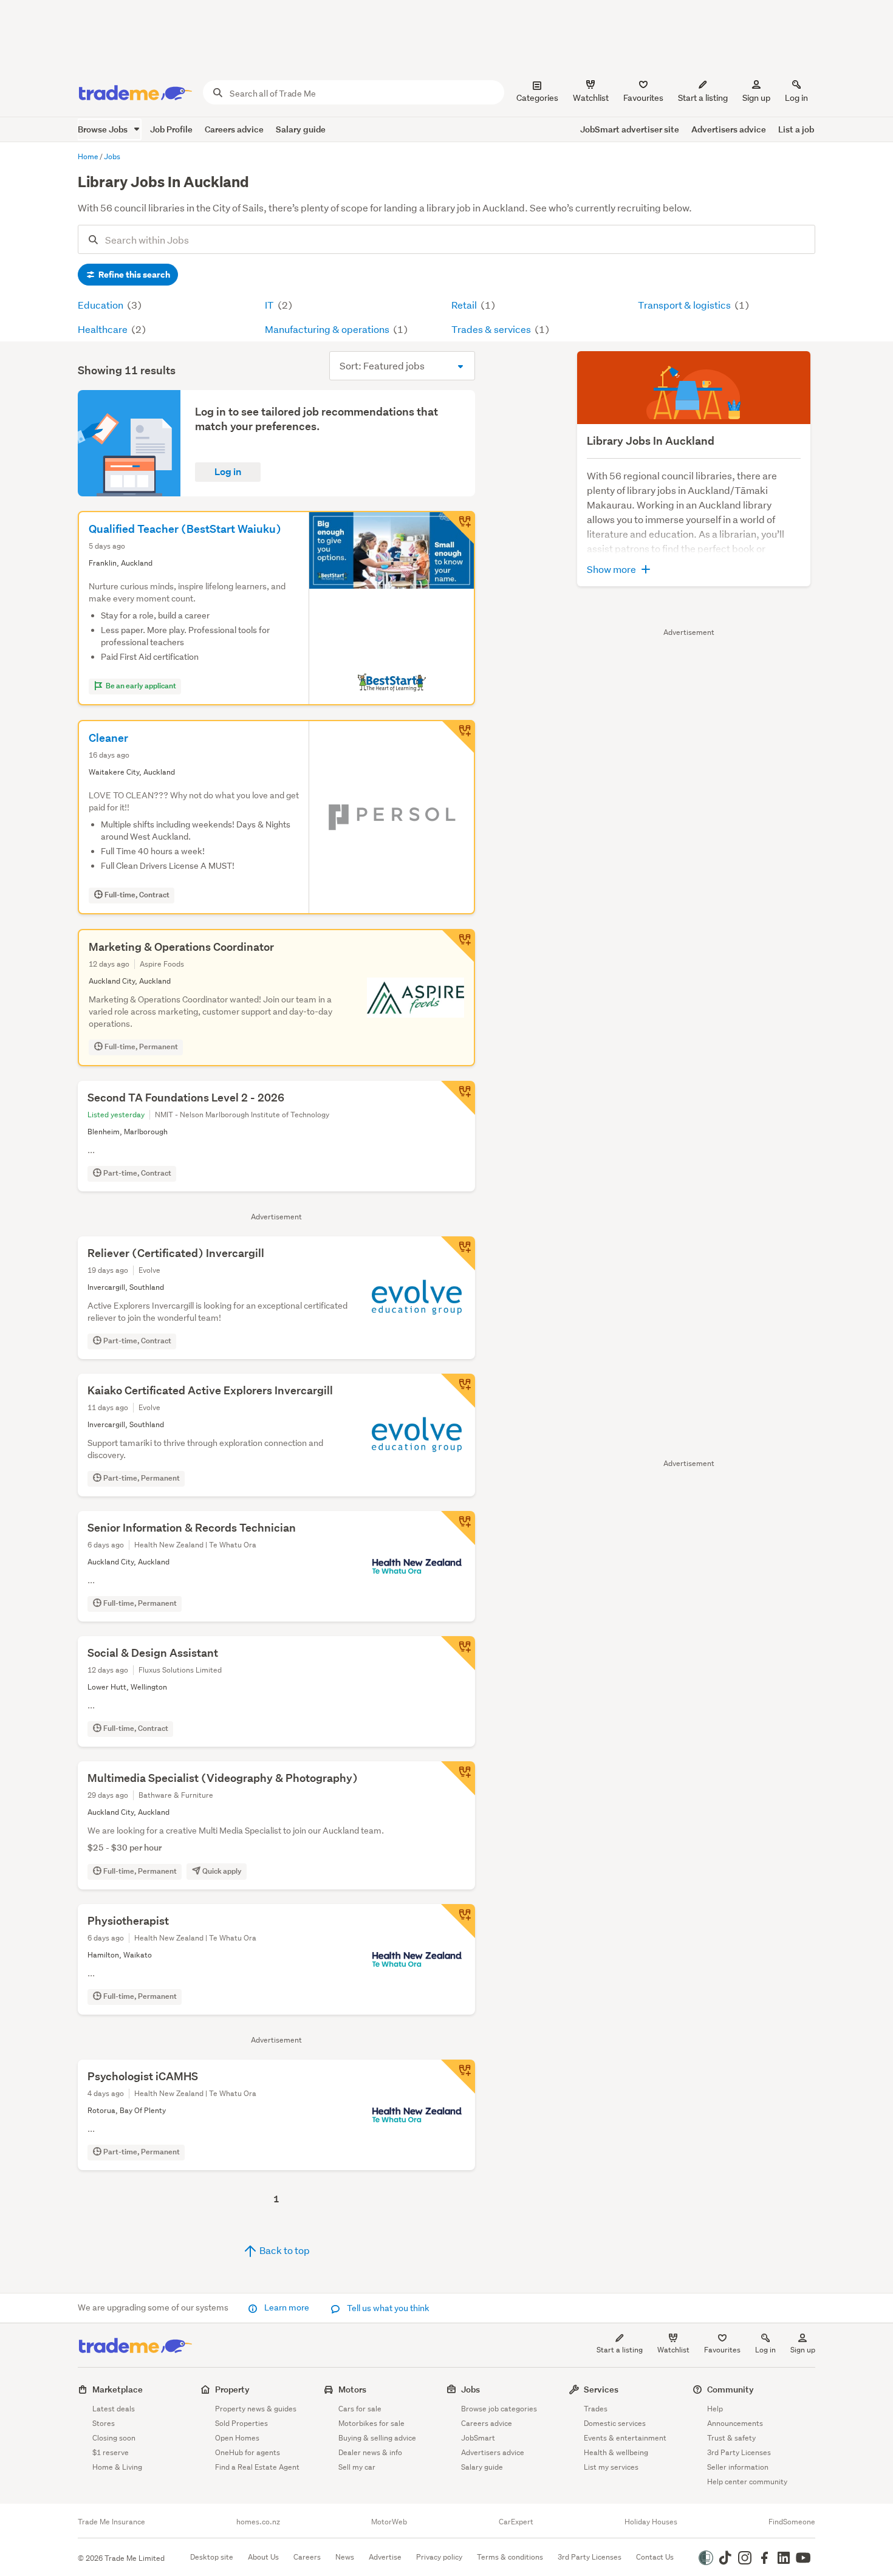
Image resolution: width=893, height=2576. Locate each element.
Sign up (756, 98)
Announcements (735, 2423)
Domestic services (615, 2423)
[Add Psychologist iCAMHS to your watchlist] (458, 2077)
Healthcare (104, 329)
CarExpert (516, 2522)
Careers (307, 2557)
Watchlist (673, 2350)
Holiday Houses (651, 2522)
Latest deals (114, 2409)
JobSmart (478, 2438)
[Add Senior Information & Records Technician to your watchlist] (458, 1528)
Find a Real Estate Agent (257, 2467)
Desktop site (212, 2557)
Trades (596, 2409)
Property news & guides (256, 2409)
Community (730, 2389)
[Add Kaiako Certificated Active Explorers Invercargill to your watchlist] (458, 1391)
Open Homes (237, 2438)
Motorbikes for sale (371, 2423)
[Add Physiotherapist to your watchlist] (458, 1921)
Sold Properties (241, 2423)
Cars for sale (360, 2409)
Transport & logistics (685, 305)
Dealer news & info (370, 2452)
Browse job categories (499, 2409)
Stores (104, 2423)
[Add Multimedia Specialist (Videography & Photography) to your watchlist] (458, 1778)
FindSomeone (792, 2522)
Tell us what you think (387, 2308)
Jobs (470, 2389)
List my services (611, 2467)
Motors (352, 2389)
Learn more (287, 2307)
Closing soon (114, 2438)
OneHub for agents (248, 2452)
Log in (796, 98)
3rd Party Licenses (739, 2452)
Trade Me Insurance (111, 2522)
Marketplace (118, 2389)
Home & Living (117, 2467)
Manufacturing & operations (328, 329)
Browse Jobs (104, 129)
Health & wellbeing (616, 2452)
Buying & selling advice (377, 2438)
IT (270, 305)
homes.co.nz (258, 2522)
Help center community (747, 2482)
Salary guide (301, 129)
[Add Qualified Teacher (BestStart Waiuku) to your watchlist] (458, 528)
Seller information (738, 2467)
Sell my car (357, 2467)
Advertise (385, 2557)
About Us (263, 2557)
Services (601, 2389)
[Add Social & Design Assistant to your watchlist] (458, 1653)
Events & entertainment (625, 2438)
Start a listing (620, 2350)
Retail (465, 305)
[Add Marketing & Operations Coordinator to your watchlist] (458, 946)
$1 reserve (111, 2452)
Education (101, 305)
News (345, 2557)
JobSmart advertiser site (630, 129)
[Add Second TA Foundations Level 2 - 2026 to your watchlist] (458, 1098)
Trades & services (492, 329)
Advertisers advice (729, 129)
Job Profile (171, 129)
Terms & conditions (510, 2557)
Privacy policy (439, 2557)
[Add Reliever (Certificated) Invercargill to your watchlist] (458, 1253)
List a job (796, 129)
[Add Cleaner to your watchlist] (458, 737)
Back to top (284, 2250)
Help (715, 2409)
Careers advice (234, 129)
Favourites (722, 2350)
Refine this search (133, 275)
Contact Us (655, 2557)
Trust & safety (731, 2438)
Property (232, 2389)
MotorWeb (389, 2522)
